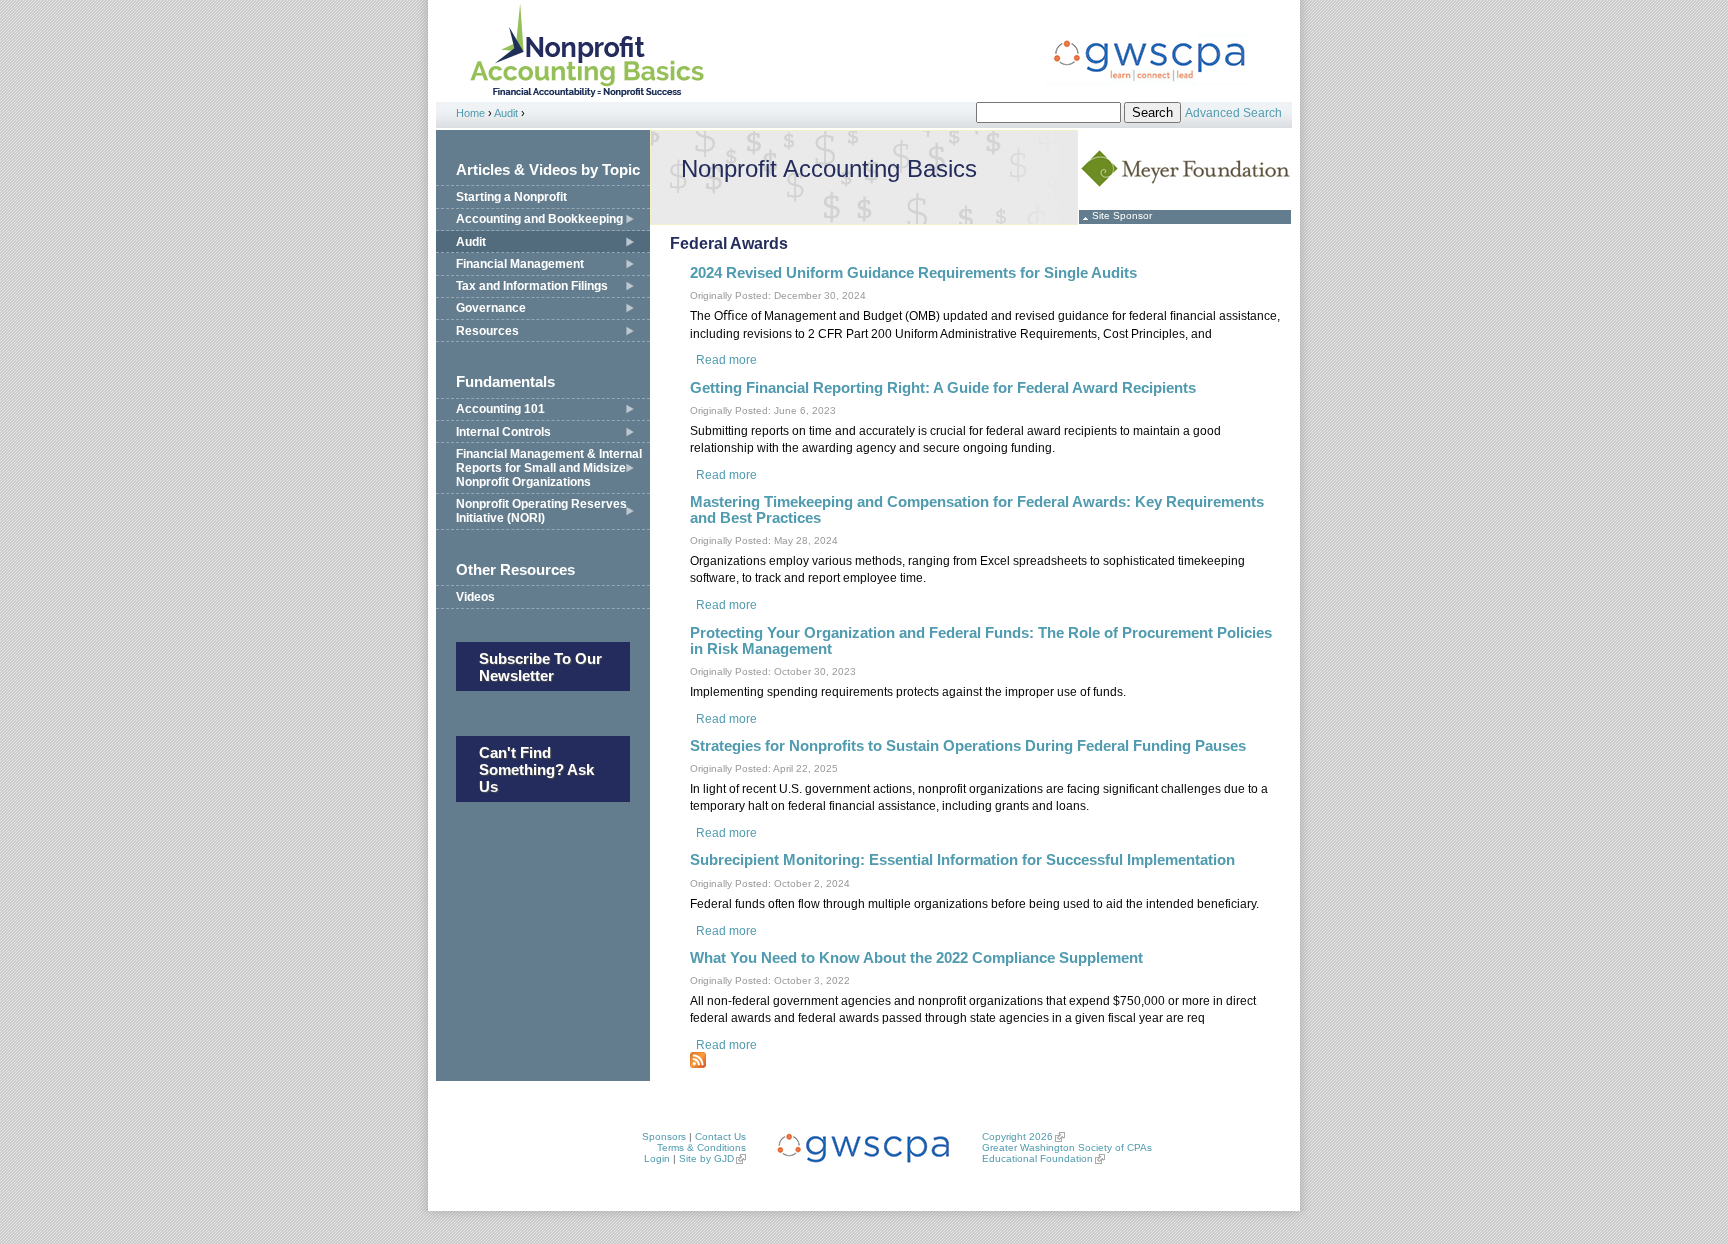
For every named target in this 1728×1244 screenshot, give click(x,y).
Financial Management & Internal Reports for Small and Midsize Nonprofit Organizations (549, 468)
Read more (726, 360)
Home (470, 113)
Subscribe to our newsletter (540, 667)
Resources (487, 331)
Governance (491, 308)
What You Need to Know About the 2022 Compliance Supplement (916, 958)
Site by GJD (706, 1158)
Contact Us (720, 1136)
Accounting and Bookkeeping (539, 219)
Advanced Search (1233, 113)
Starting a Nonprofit (511, 197)
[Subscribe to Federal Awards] (698, 1064)
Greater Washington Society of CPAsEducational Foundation (1067, 1153)
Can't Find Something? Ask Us (536, 769)
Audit (506, 113)
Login (657, 1158)
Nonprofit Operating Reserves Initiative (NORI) (541, 511)
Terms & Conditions (701, 1147)
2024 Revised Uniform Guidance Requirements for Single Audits (913, 273)
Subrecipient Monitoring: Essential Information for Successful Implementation (962, 860)
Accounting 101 (500, 409)
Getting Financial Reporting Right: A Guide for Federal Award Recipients (943, 388)
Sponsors (664, 1136)
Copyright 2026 (1017, 1136)
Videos (475, 597)
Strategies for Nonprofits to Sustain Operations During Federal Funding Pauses (968, 746)
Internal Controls (503, 432)
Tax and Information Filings (532, 286)
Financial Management (520, 264)
